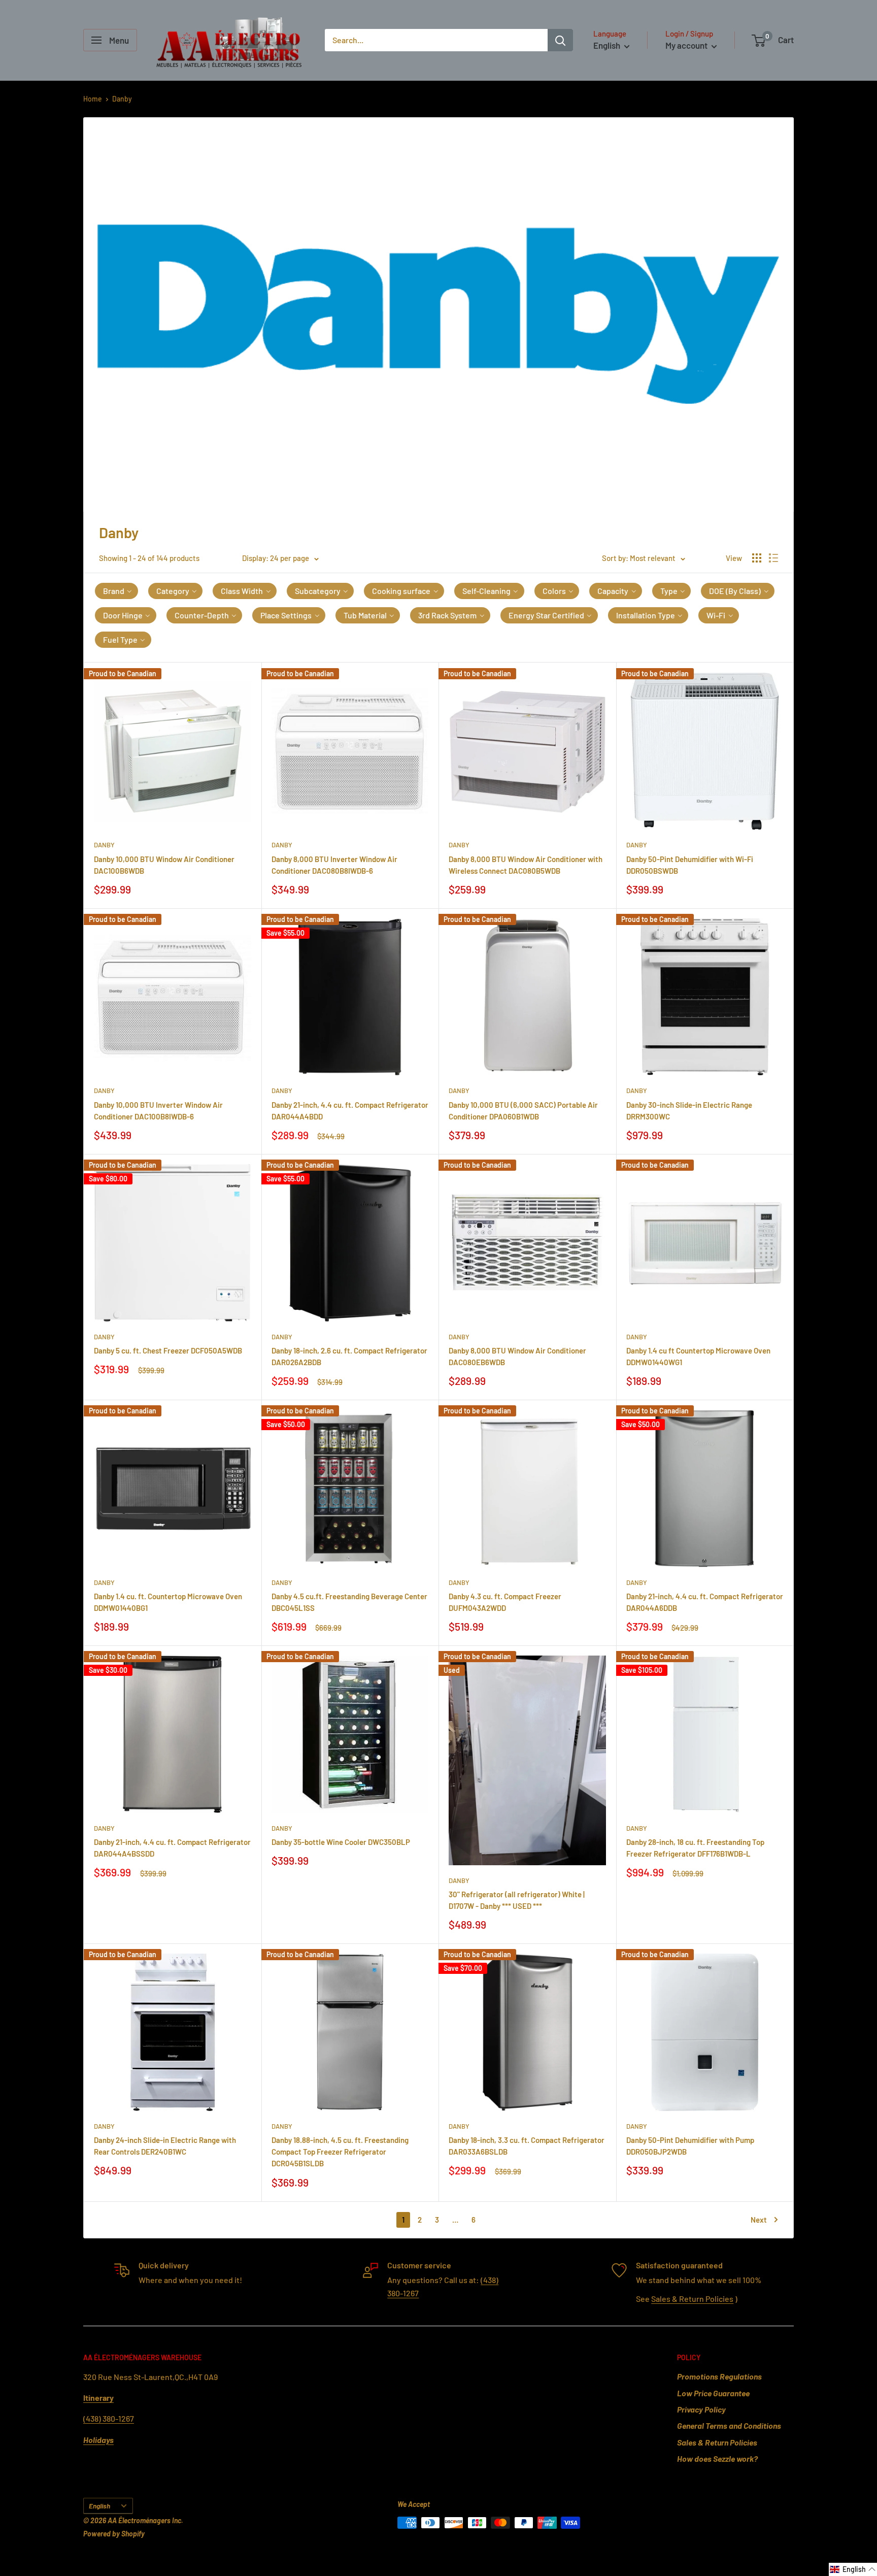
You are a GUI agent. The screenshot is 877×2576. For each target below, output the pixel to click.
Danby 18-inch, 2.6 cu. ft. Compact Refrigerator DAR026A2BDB (349, 1356)
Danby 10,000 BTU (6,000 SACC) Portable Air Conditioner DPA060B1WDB (523, 1111)
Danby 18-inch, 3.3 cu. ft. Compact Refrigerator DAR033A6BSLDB (527, 2146)
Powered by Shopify (114, 2534)
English (99, 2506)
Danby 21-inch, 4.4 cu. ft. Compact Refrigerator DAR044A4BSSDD (172, 1848)
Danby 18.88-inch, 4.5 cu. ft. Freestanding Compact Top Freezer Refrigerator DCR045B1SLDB (340, 2152)
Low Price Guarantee (713, 2393)
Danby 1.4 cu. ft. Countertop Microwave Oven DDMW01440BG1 (168, 1602)
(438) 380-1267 (109, 2418)
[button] (116, 591)
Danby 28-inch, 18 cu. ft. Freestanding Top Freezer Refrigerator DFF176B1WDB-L (695, 1848)
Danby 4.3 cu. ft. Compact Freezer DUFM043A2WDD (505, 1602)
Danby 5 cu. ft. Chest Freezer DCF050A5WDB (168, 1350)
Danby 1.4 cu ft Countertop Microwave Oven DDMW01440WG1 (698, 1356)
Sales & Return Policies (692, 2299)
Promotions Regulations (719, 2376)
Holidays (98, 2440)
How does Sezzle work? (717, 2458)
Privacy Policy (701, 2409)
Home (93, 99)
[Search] (560, 40)
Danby (122, 99)
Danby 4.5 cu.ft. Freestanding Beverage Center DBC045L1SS (349, 1602)
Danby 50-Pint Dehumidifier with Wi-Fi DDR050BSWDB (690, 865)
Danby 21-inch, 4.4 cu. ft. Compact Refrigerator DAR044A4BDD (350, 1111)
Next (759, 2220)
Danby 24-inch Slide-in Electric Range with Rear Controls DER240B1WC (165, 2146)
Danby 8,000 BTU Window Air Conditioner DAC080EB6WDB (517, 1356)
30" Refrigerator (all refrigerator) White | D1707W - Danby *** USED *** (517, 1900)
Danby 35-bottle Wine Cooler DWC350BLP (341, 1842)
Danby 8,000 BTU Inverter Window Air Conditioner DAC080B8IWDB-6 (334, 865)
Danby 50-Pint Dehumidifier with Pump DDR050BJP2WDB (690, 2146)
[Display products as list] (773, 558)
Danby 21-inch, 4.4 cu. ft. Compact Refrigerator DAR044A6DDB (705, 1602)
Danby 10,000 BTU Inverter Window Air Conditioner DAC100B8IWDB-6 (158, 1111)
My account (687, 45)
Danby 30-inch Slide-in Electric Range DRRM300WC (689, 1111)
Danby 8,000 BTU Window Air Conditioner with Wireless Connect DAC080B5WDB (526, 865)
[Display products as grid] (757, 558)
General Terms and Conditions (729, 2425)
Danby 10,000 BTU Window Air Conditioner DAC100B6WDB (164, 865)
